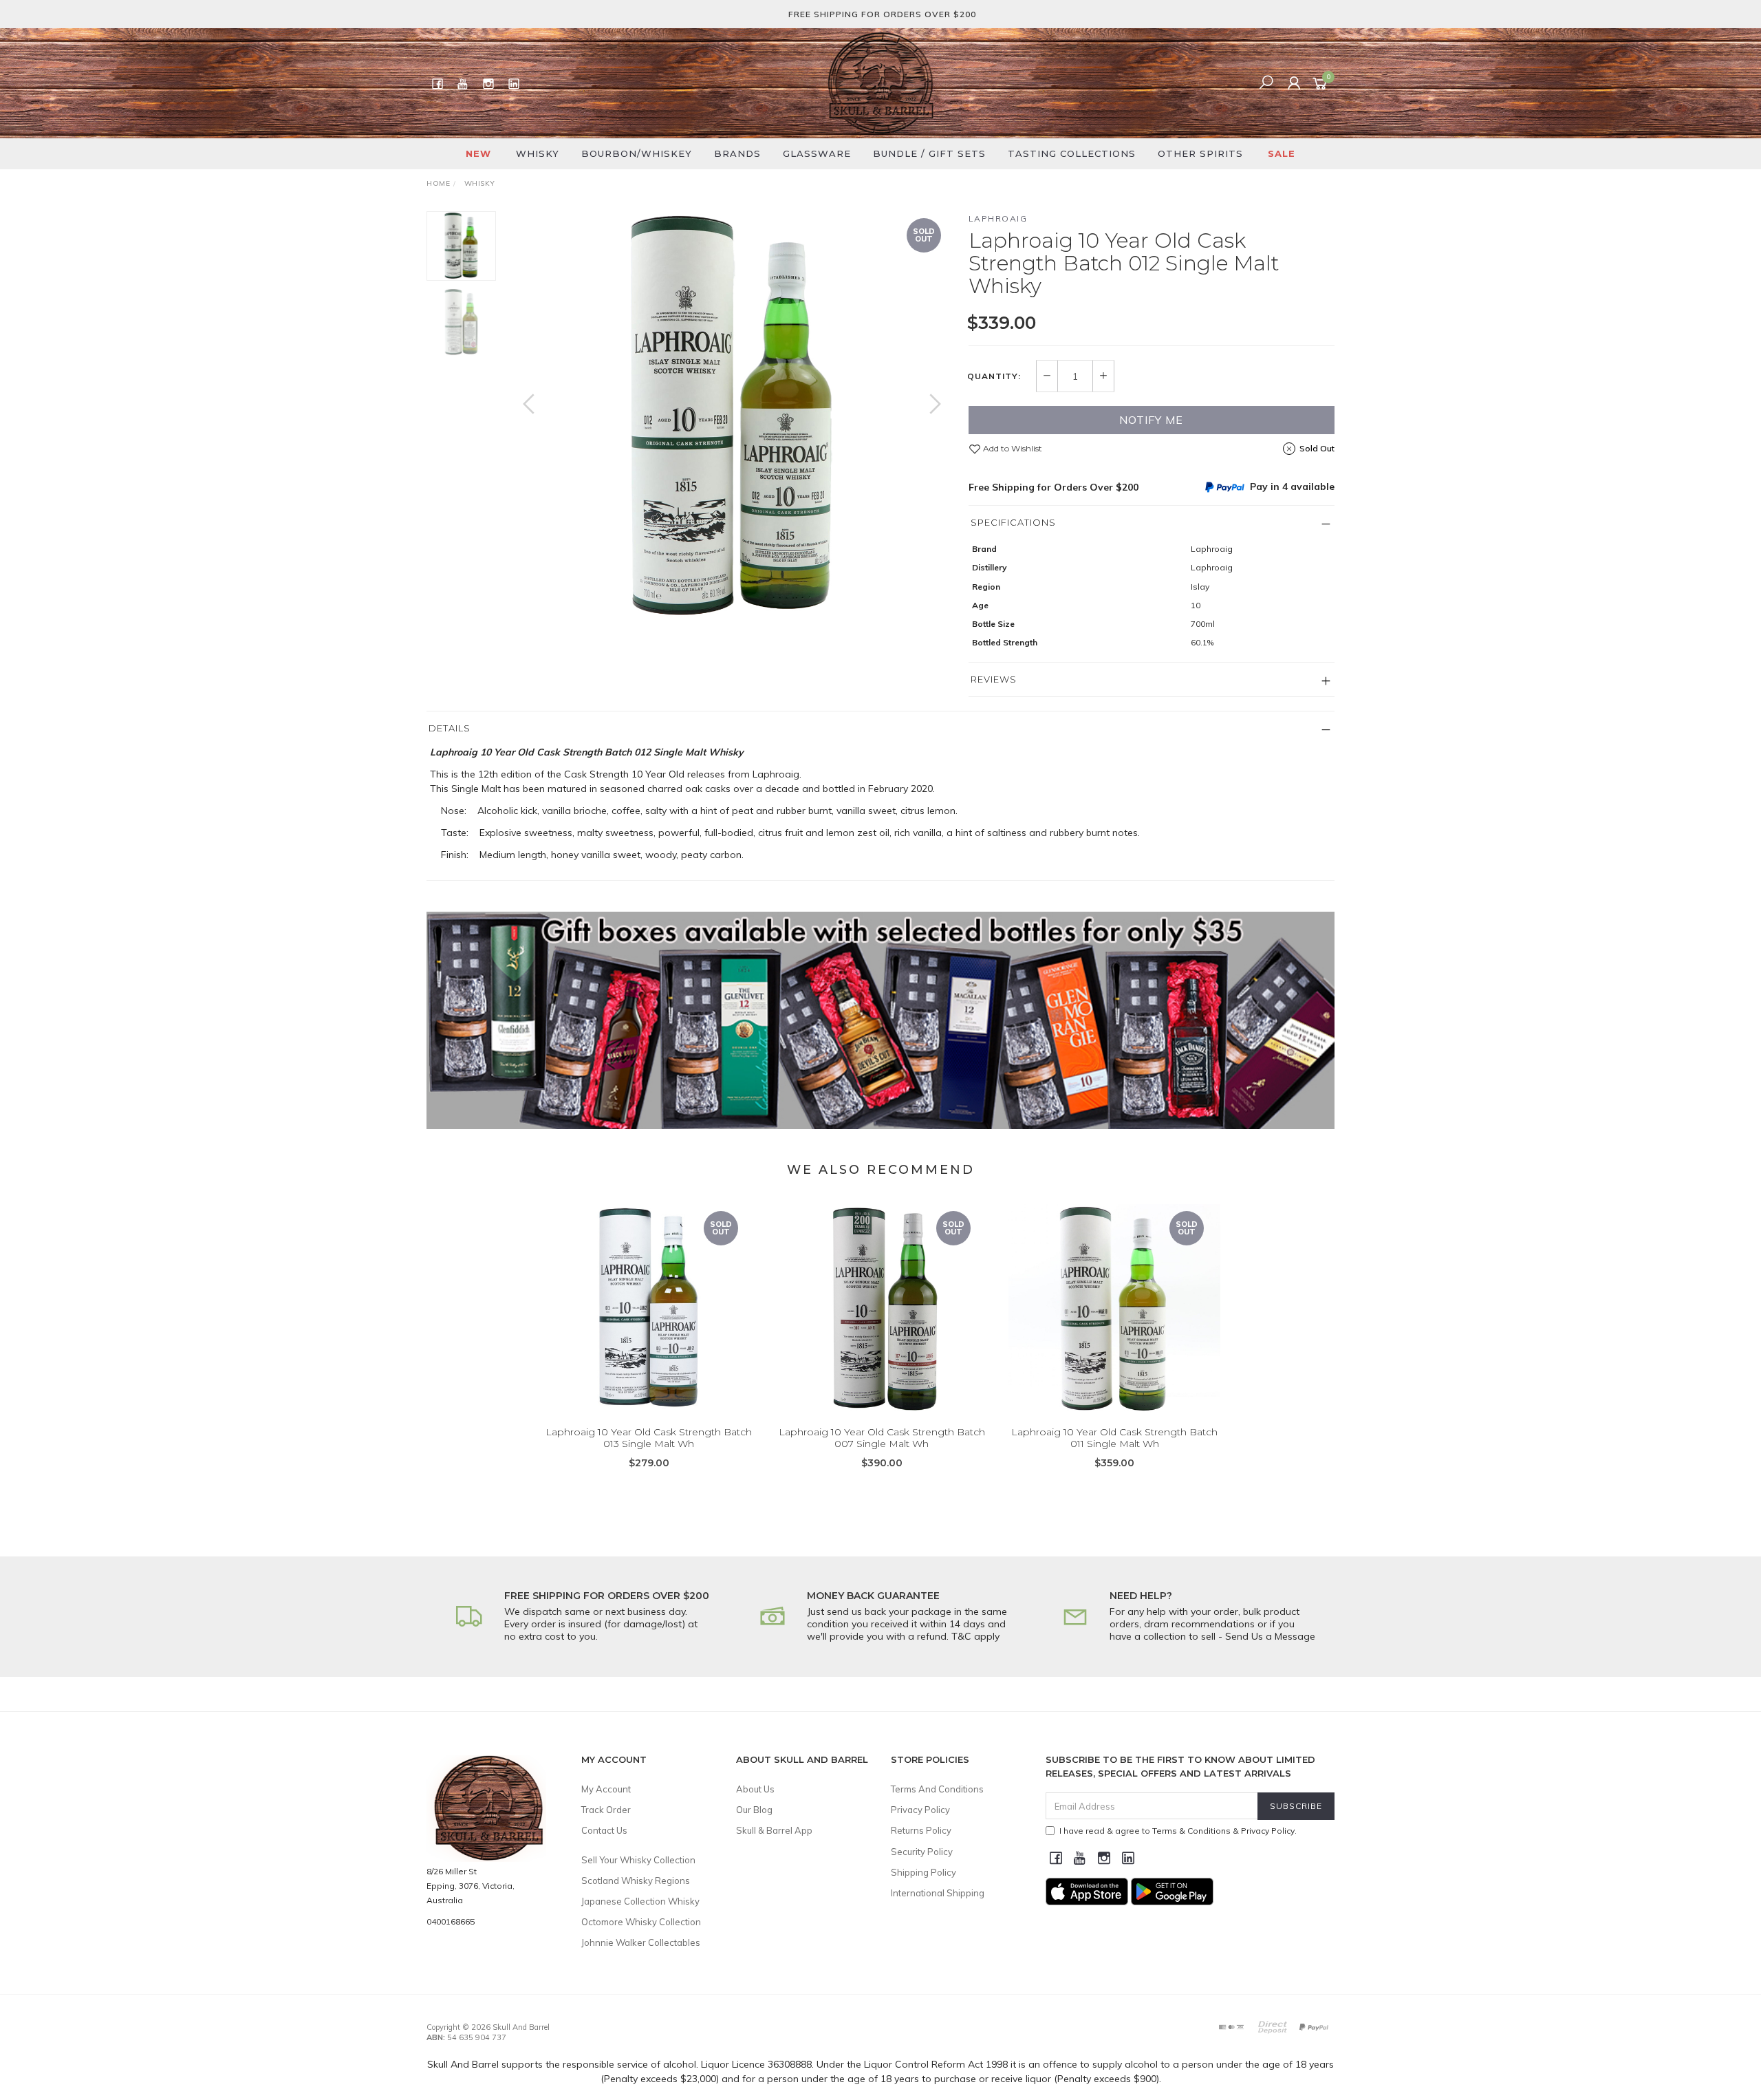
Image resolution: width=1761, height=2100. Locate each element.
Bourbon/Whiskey (637, 153)
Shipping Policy (923, 1872)
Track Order (606, 1810)
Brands (737, 153)
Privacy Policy (920, 1810)
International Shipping (938, 1893)
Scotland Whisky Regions (636, 1881)
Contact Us (604, 1830)
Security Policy (922, 1852)
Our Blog (754, 1810)
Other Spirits (1200, 153)
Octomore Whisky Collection (641, 1922)
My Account (606, 1789)
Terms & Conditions (1191, 1831)
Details (450, 728)
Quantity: (994, 376)
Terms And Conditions (937, 1789)
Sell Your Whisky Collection (638, 1860)
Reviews (994, 679)
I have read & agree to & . (1178, 1831)
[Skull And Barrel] (880, 83)
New (478, 153)
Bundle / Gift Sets (929, 153)
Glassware (817, 153)
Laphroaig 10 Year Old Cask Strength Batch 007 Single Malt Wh (882, 1438)
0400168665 (451, 1921)
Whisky (538, 153)
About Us (755, 1789)
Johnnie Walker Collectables (641, 1942)
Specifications (1013, 522)
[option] (732, 418)
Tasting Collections (1072, 153)
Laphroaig (998, 218)
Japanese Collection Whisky (640, 1901)
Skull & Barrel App (774, 1830)
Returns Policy (921, 1830)
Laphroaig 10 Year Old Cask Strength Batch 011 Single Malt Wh (1114, 1438)
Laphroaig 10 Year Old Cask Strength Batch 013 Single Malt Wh (649, 1438)
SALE (1282, 153)
